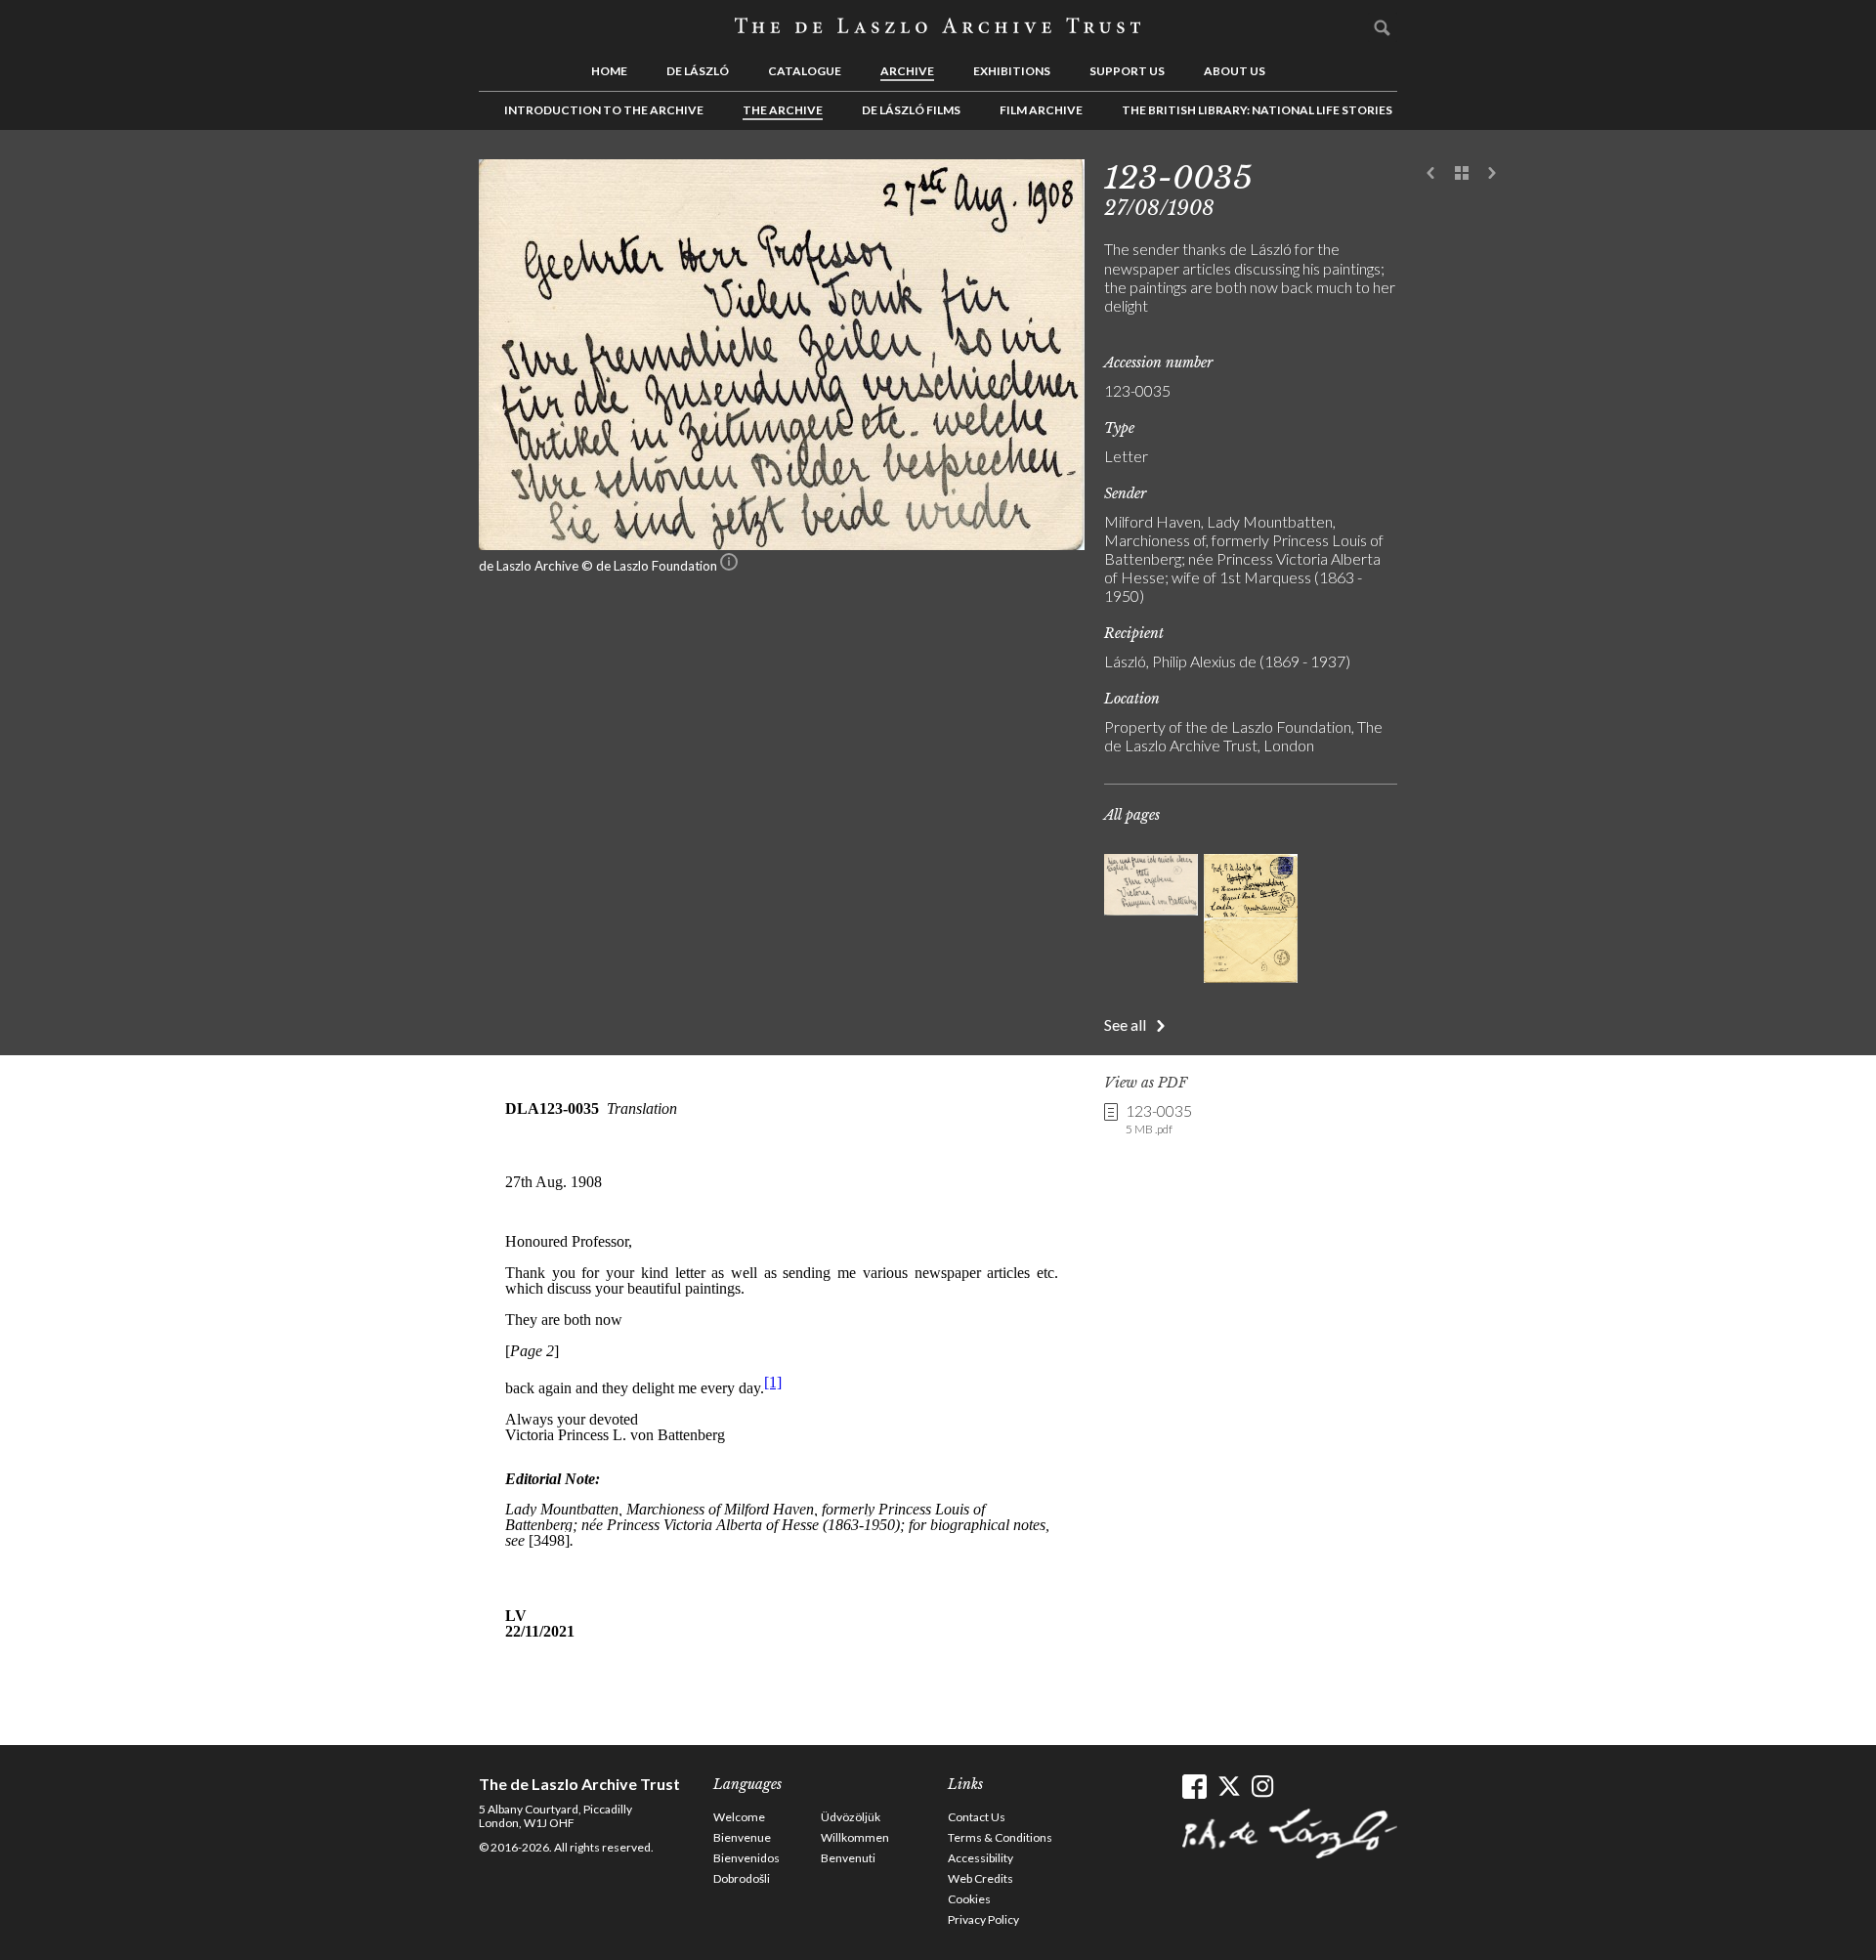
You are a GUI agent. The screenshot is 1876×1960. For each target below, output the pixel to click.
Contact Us (977, 1817)
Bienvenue (742, 1837)
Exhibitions (1012, 71)
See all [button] (1125, 1024)
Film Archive (1041, 110)
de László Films (911, 110)
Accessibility (981, 1858)
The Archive (783, 110)
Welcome (739, 1817)
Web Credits (981, 1878)
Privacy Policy (983, 1919)
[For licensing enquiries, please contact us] (729, 566)
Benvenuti (848, 1858)
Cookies (969, 1899)
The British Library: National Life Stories (1257, 110)
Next (1492, 174)
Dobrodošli (742, 1878)
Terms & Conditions (1000, 1837)
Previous (1431, 174)
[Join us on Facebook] (1194, 1787)
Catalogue (805, 71)
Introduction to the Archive (604, 110)
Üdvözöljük (851, 1817)
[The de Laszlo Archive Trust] (938, 26)
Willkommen (855, 1837)
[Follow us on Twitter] (1229, 1787)
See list (1462, 174)
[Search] (1383, 27)
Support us (1127, 71)
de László (698, 71)
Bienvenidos (746, 1858)
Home (609, 71)
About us (1235, 71)
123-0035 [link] (1159, 1119)
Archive (907, 71)
